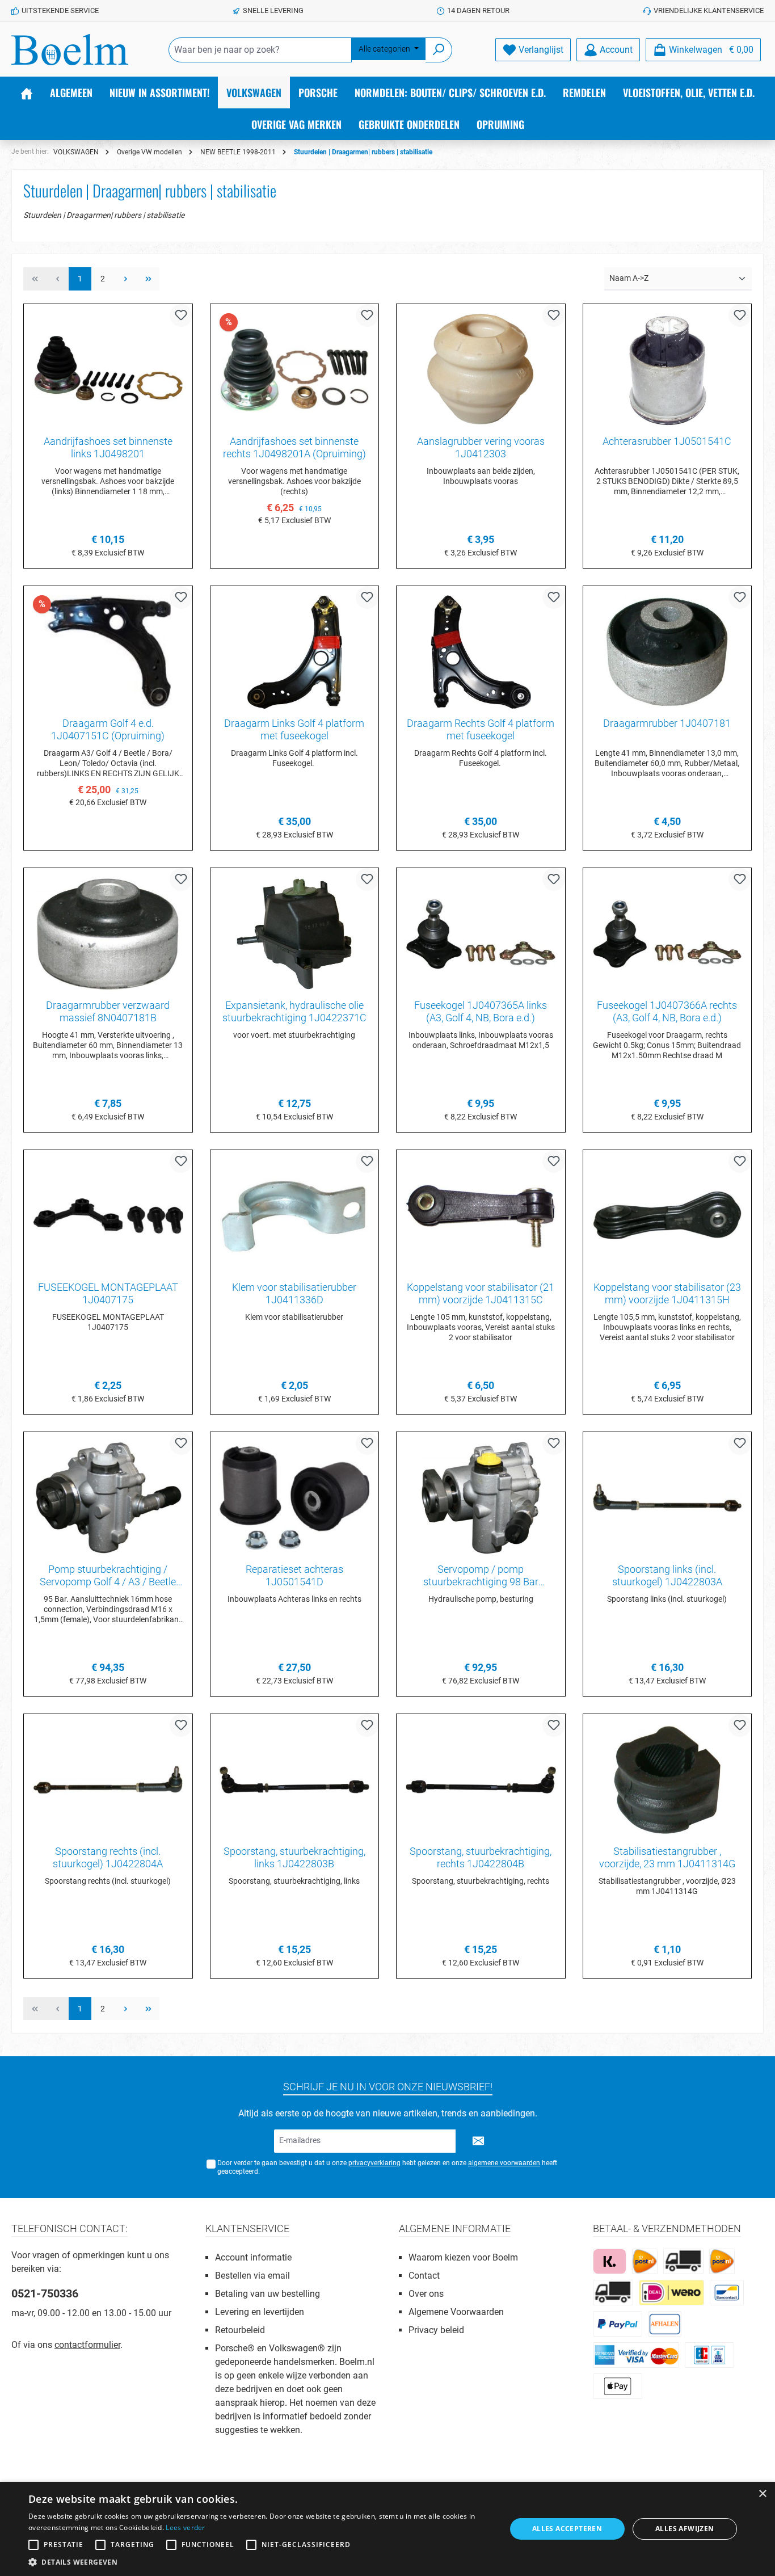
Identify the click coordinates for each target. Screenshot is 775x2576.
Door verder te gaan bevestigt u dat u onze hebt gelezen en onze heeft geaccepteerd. (387, 2167)
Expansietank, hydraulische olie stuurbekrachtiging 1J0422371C (294, 1011)
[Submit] (478, 2141)
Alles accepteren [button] (567, 2529)
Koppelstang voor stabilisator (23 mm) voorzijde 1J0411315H (667, 1293)
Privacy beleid (436, 2330)
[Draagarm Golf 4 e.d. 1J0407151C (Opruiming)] (108, 652)
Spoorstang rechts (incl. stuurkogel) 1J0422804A (108, 1857)
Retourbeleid (240, 2330)
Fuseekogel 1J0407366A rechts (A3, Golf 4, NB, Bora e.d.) (667, 1011)
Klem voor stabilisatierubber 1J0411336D (294, 1293)
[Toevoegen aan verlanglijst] (181, 315)
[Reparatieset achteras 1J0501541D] (295, 1498)
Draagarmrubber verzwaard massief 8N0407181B (108, 1011)
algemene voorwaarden (504, 2163)
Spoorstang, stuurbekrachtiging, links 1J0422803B (294, 1857)
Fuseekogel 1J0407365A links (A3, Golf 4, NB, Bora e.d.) (481, 1011)
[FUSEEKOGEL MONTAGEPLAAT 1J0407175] (108, 1216)
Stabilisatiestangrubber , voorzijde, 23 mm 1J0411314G (667, 1857)
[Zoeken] (439, 50)
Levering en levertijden (260, 2312)
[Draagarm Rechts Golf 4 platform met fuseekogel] (481, 652)
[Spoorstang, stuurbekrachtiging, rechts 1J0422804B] (481, 1780)
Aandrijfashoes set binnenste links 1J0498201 (108, 447)
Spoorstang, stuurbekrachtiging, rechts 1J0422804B (481, 1857)
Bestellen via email (252, 2276)
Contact (424, 2276)
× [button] (762, 2494)
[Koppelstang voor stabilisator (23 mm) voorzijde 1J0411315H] (667, 1216)
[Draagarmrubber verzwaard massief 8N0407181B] (108, 934)
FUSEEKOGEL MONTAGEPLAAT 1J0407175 (108, 1293)
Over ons (426, 2294)
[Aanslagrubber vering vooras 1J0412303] (481, 370)
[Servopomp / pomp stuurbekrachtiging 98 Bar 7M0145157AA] (481, 1498)
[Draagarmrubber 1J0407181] (667, 652)
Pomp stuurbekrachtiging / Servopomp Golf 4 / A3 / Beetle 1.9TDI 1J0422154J (108, 1576)
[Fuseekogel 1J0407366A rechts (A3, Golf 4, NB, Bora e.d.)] (667, 934)
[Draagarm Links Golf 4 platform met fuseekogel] (295, 652)
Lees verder (185, 2527)
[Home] (27, 92)
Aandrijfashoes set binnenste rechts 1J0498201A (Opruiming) (294, 447)
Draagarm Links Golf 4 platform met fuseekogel (294, 729)
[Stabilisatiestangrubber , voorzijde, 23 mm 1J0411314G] (667, 1780)
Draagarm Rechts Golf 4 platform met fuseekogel (481, 729)
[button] (260, 2562)
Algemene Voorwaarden (456, 2312)
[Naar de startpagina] (70, 50)
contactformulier (87, 2345)
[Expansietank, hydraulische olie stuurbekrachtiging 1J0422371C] (295, 934)
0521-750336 (45, 2293)
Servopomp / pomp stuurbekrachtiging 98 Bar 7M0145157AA (481, 1576)
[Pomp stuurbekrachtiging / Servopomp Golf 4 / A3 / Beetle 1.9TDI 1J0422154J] (108, 1498)
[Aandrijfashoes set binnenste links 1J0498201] (108, 370)
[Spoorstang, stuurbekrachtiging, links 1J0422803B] (295, 1780)
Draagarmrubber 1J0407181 (667, 723)
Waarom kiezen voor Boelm (463, 2257)
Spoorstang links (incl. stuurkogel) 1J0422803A (667, 1575)
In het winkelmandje (294, 543)
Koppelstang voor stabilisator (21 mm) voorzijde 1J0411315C (481, 1293)
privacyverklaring (374, 2163)
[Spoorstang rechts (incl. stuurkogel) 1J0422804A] (108, 1780)
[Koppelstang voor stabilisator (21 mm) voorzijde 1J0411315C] (481, 1216)
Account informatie (253, 2257)
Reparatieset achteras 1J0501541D (294, 1575)
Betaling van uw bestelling (268, 2294)
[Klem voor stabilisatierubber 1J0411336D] (295, 1216)
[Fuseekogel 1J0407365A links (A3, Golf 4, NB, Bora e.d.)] (481, 934)
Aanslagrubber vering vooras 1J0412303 (481, 447)
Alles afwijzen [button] (685, 2529)
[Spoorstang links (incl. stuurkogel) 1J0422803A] (667, 1498)
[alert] (387, 2529)
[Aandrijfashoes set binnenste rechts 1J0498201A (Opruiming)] (295, 370)
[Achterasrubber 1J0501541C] (667, 370)
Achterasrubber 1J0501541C (667, 441)
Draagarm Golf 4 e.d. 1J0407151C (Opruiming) (108, 729)
